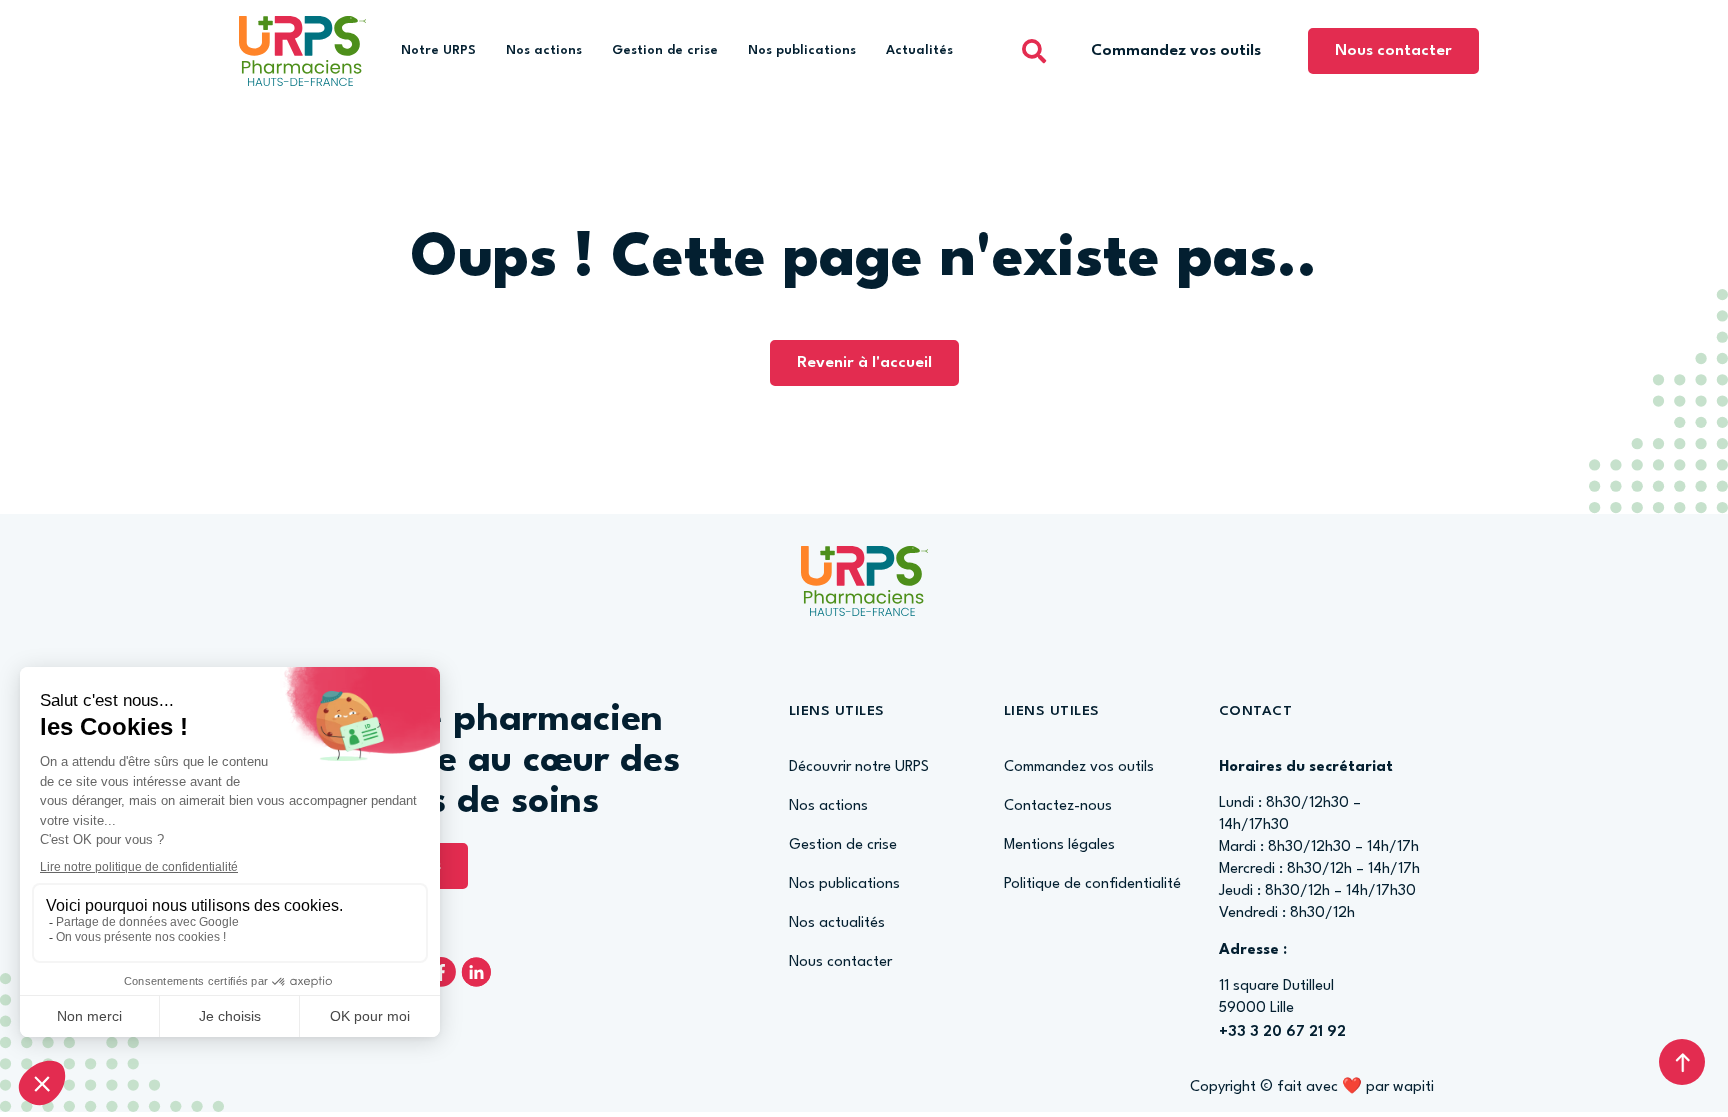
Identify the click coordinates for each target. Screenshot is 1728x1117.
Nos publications (802, 50)
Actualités (919, 50)
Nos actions (544, 50)
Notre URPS (438, 50)
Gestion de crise (665, 50)
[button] (1034, 51)
